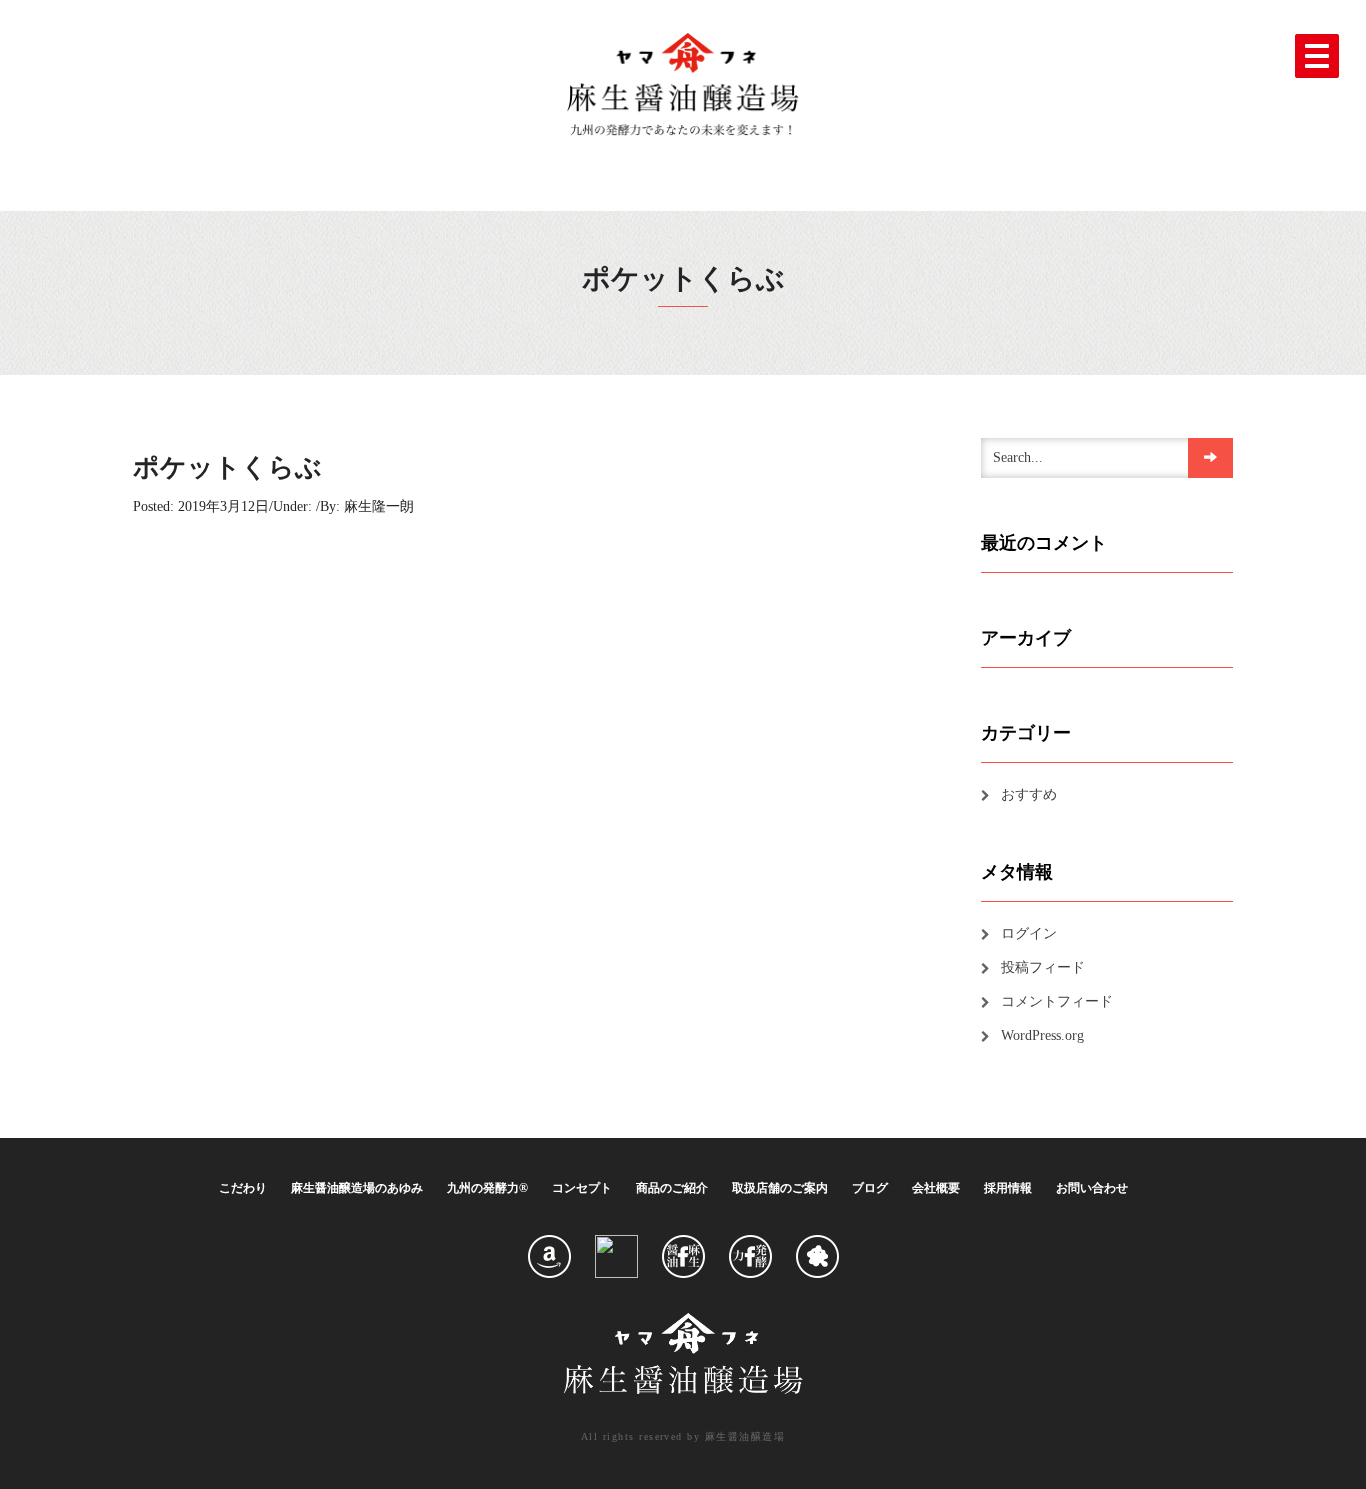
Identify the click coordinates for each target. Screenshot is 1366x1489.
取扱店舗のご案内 (780, 1188)
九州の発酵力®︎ (487, 1188)
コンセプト (582, 1188)
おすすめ (1029, 794)
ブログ (870, 1188)
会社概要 (936, 1188)
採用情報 (1008, 1188)
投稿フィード (1043, 967)
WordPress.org (1042, 1035)
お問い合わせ (1092, 1188)
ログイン (1029, 933)
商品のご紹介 (672, 1188)
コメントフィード (1057, 1001)
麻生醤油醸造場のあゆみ (357, 1188)
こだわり (243, 1188)
